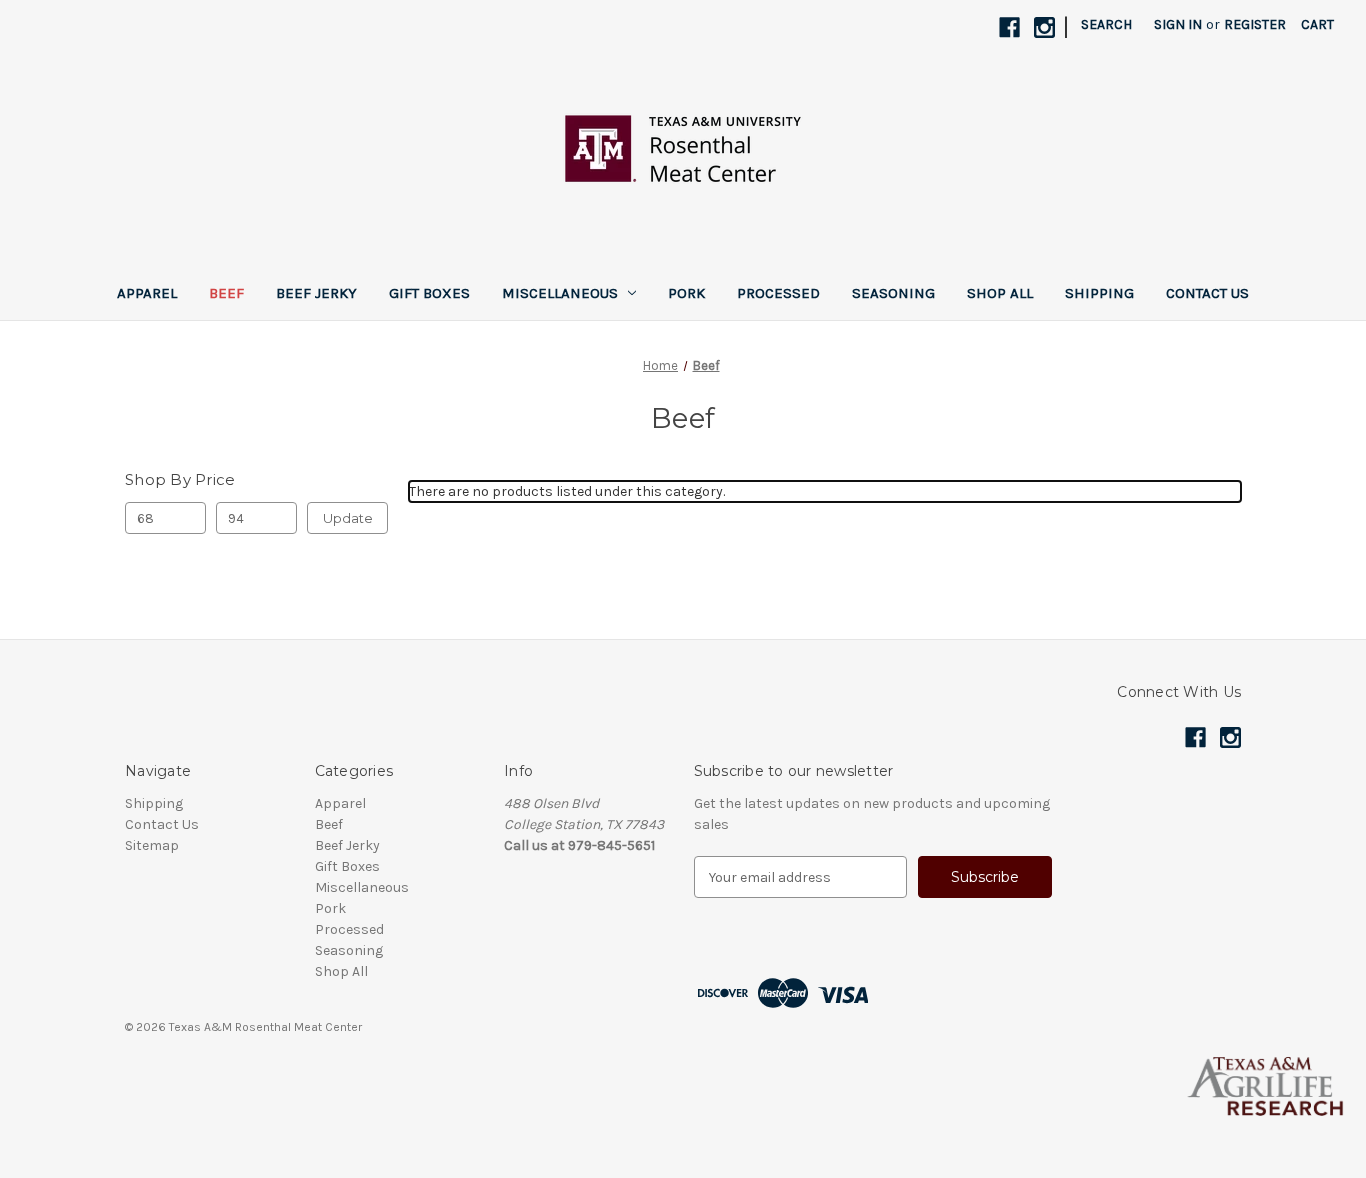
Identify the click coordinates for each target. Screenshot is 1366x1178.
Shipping (1099, 293)
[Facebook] (1009, 27)
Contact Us (1207, 293)
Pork (686, 293)
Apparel (147, 293)
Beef (226, 293)
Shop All (1000, 293)
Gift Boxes (429, 293)
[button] (683, 1086)
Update (348, 518)
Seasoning (893, 293)
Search (1106, 24)
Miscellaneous (560, 293)
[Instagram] (1044, 27)
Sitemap (152, 845)
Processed (778, 293)
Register (1255, 24)
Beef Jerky (316, 293)
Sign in (1178, 24)
